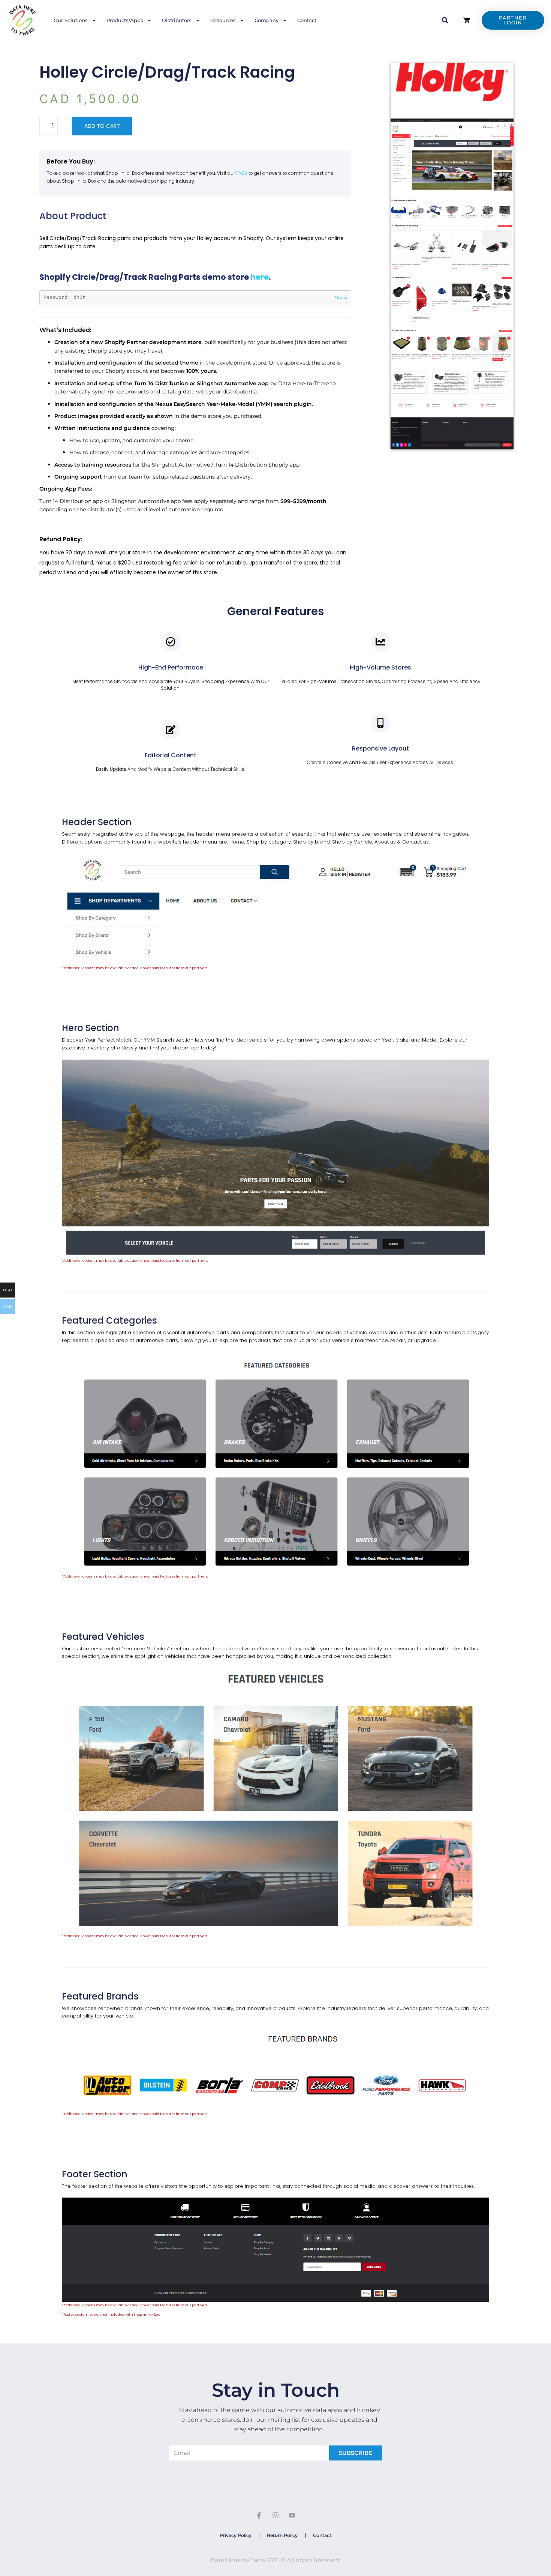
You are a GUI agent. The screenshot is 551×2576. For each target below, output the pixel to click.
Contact (307, 20)
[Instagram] (275, 2515)
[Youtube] (292, 2515)
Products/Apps (125, 20)
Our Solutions (71, 20)
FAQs (242, 173)
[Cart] (467, 20)
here (260, 277)
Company (267, 20)
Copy (341, 298)
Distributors (177, 20)
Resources (223, 20)
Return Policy (282, 2535)
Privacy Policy (236, 2535)
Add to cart (102, 126)
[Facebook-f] (259, 2515)
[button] (445, 20)
